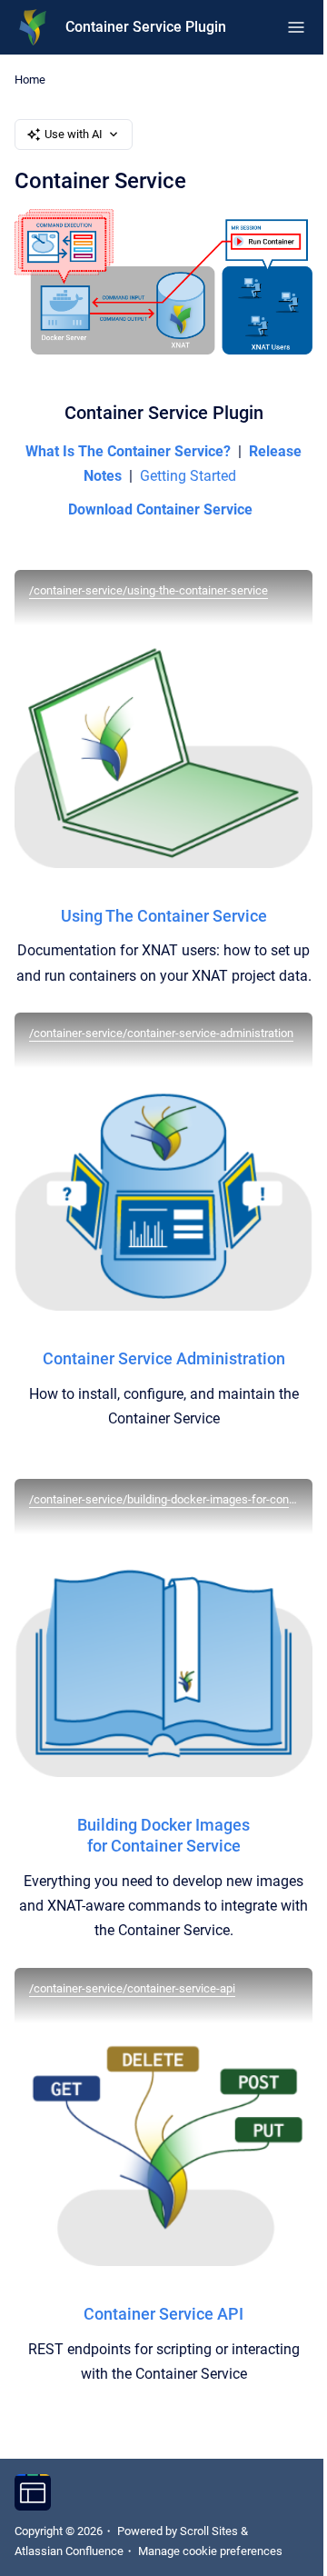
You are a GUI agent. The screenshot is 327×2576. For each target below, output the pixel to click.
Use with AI (74, 134)
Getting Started (188, 476)
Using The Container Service (164, 916)
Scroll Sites (209, 2531)
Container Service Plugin (146, 27)
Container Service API (163, 2314)
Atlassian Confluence (69, 2551)
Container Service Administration (164, 1358)
